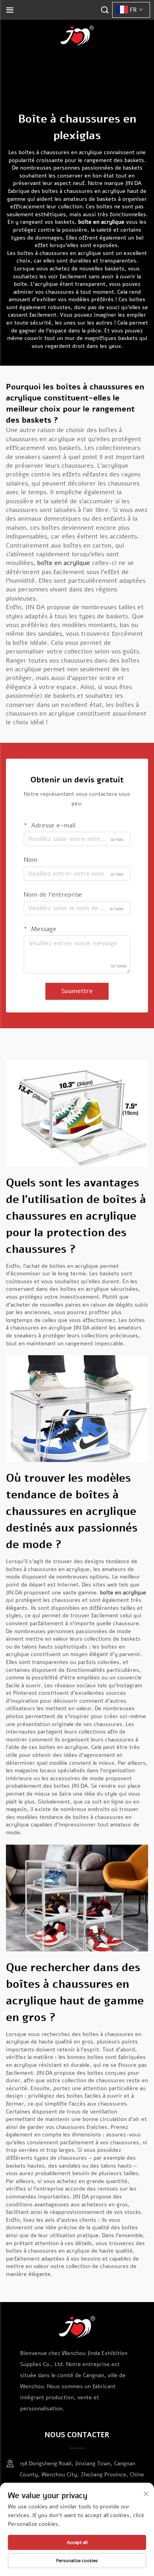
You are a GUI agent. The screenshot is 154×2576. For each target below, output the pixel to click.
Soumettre (77, 991)
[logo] (77, 35)
